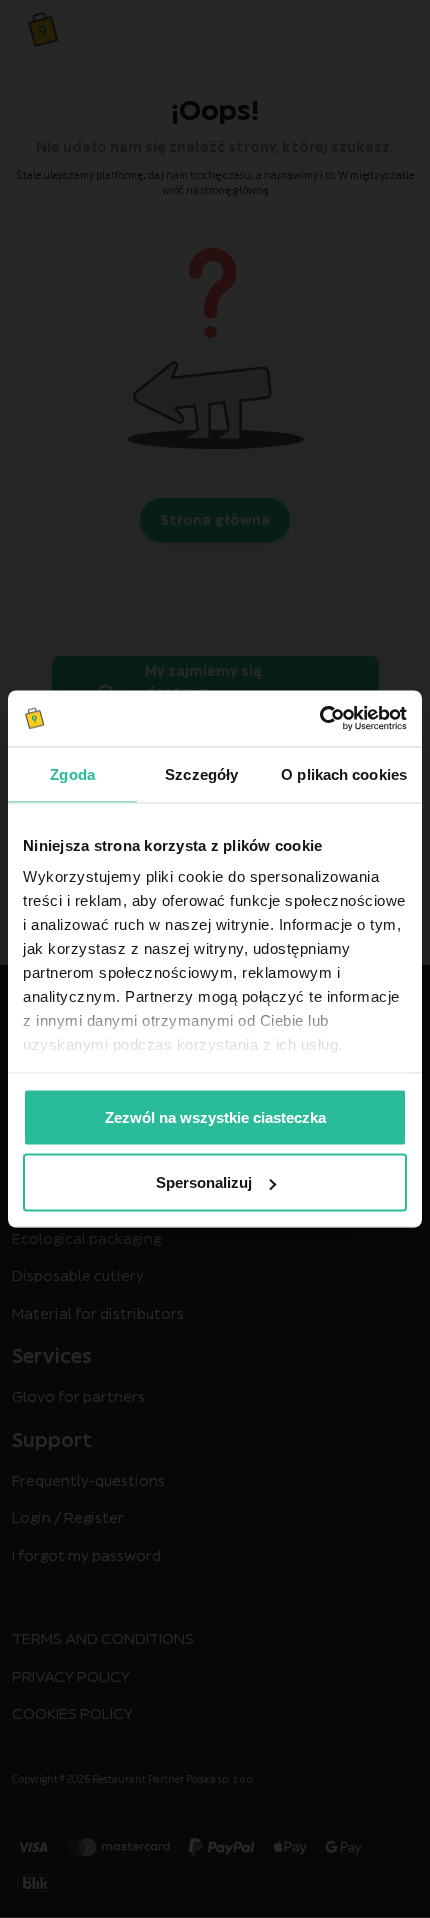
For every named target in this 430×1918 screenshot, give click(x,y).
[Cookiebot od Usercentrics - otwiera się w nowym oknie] (319, 719)
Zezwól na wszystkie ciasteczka (215, 1116)
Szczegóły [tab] (201, 773)
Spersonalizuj (204, 1182)
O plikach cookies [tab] (344, 773)
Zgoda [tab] (72, 773)
